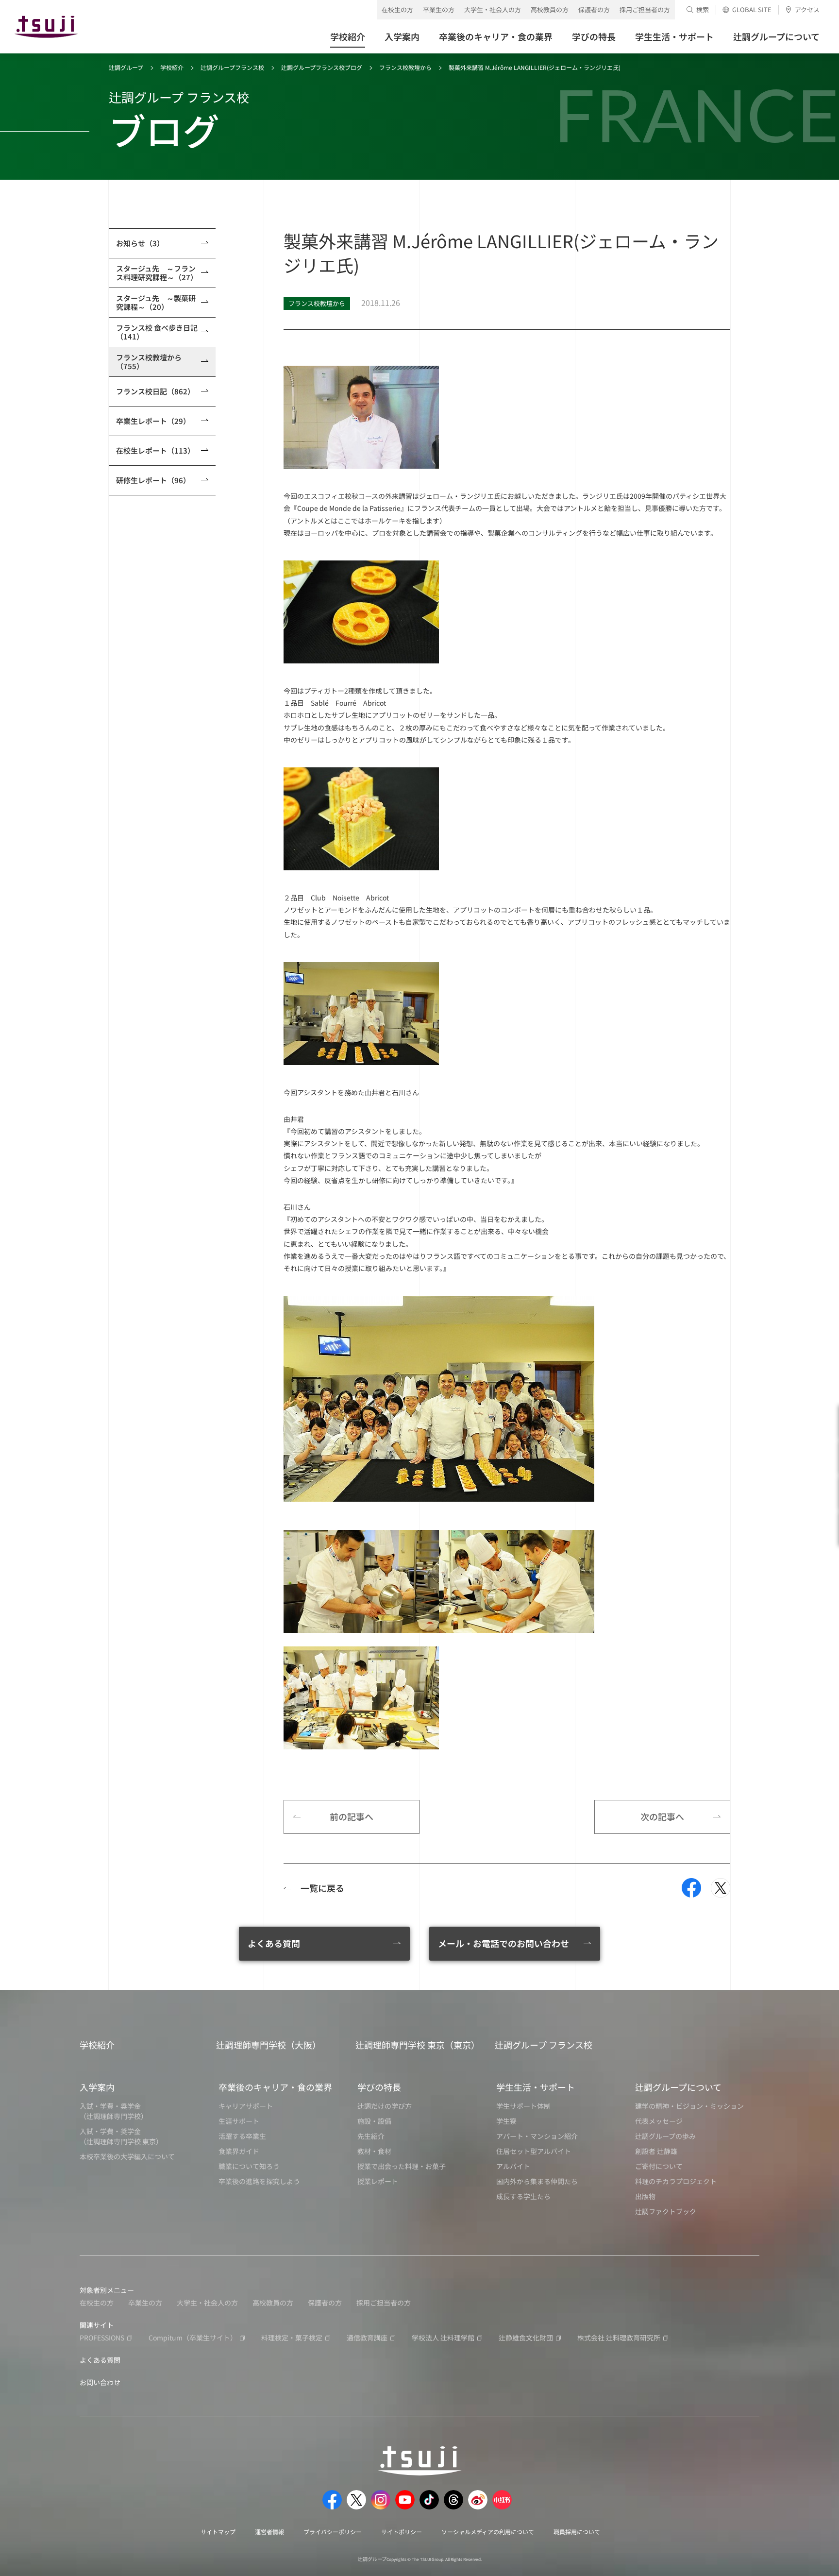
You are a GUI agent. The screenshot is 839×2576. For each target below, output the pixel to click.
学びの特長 (379, 2087)
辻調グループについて (678, 2087)
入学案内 (97, 2087)
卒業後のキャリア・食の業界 (275, 2087)
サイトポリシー (402, 2532)
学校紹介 (172, 67)
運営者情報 (269, 2532)
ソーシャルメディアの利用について (488, 2532)
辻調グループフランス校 (232, 67)
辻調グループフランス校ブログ (322, 67)
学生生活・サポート (536, 2087)
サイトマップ (218, 2532)
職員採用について (577, 2532)
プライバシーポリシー (333, 2532)
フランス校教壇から (405, 67)
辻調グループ (126, 67)
